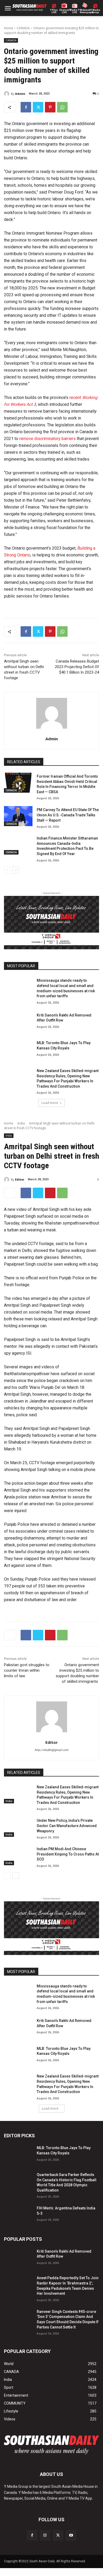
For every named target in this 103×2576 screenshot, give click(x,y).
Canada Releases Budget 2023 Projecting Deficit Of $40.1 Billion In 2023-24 (77, 667)
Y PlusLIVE (54, 11)
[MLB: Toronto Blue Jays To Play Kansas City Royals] (18, 1049)
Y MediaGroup (95, 11)
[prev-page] (7, 870)
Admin (20, 94)
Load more (50, 1103)
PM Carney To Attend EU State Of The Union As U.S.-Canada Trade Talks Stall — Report (68, 815)
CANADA (23, 28)
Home (9, 28)
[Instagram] (45, 2535)
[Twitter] (38, 107)
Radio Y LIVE (75, 11)
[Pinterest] (50, 107)
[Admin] (7, 94)
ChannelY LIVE (64, 11)
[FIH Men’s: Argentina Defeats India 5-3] (18, 2214)
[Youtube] (71, 2535)
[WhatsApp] (62, 107)
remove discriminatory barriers (48, 439)
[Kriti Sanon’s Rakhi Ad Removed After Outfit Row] (18, 1021)
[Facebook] (26, 107)
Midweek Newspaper (85, 11)
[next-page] (16, 870)
